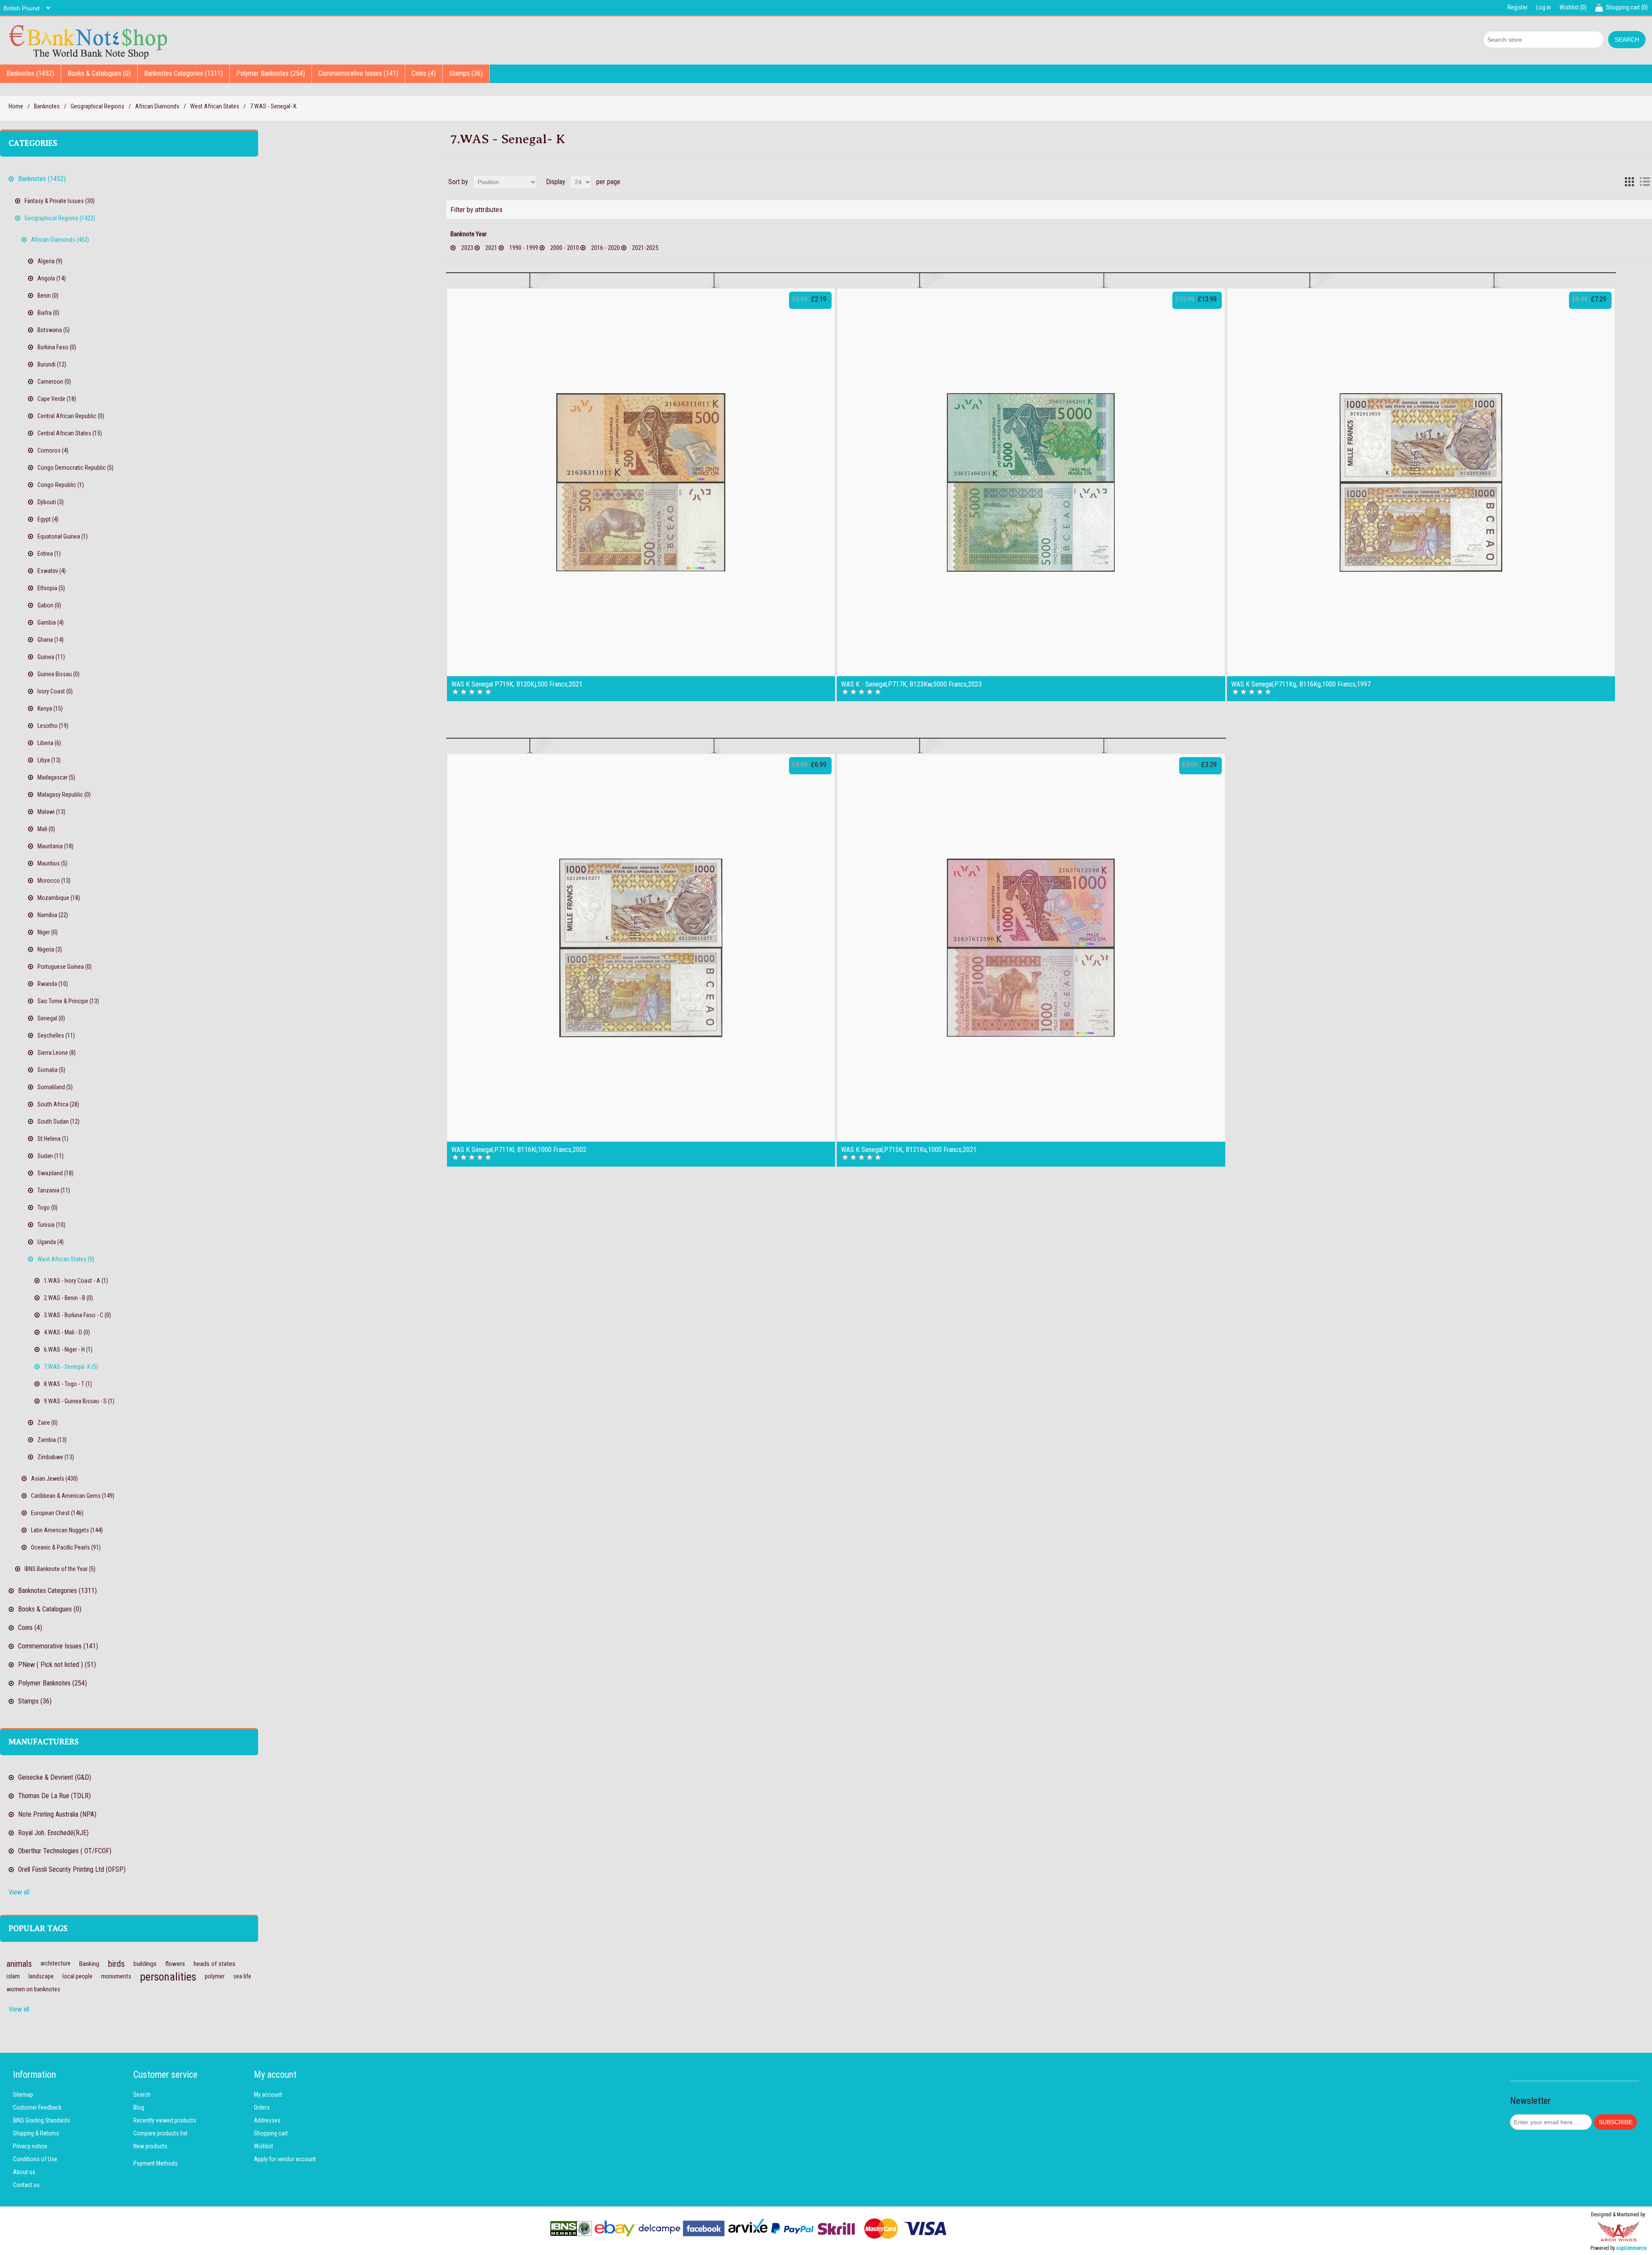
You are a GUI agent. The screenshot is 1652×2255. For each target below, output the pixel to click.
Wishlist (264, 2146)
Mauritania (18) (55, 846)
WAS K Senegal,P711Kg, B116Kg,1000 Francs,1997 (1301, 684)
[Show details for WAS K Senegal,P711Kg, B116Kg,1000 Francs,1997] (1421, 482)
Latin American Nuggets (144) (67, 1530)
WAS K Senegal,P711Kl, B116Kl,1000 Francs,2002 (519, 1150)
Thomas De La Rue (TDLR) (54, 1796)
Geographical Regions (97, 106)
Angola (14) (52, 278)
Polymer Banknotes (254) (271, 73)
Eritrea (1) (49, 554)
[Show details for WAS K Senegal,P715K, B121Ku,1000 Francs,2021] (1031, 948)
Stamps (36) (466, 73)
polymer (215, 1976)
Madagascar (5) (56, 777)
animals (19, 1964)
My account (268, 2095)
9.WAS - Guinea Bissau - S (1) (79, 1401)
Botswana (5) (54, 330)
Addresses (267, 2120)
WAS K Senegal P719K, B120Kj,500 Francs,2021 (517, 684)
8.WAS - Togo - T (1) (68, 1384)
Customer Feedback (37, 2107)
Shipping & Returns (36, 2133)
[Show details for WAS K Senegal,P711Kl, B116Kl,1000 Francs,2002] (641, 948)
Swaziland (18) (55, 1173)
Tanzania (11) (54, 1190)
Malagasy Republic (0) (64, 795)
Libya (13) (49, 760)
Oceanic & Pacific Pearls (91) (66, 1547)
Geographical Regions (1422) (60, 218)
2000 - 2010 (565, 248)
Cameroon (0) (54, 382)
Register (1518, 7)
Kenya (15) (50, 709)
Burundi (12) (52, 364)
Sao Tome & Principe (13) (68, 1001)
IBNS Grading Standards (42, 2120)
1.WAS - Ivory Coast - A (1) (76, 1281)
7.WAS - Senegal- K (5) (71, 1367)
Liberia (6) (49, 743)
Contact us (26, 2185)
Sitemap (23, 2095)
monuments (116, 1976)
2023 (467, 248)
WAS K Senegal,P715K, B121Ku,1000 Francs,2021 (909, 1150)
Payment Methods (156, 2163)
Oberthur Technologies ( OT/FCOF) (65, 1851)
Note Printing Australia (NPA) (57, 1814)
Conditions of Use (35, 2159)
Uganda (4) (51, 1242)
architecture (55, 1964)
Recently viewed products (165, 2120)
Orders (262, 2107)
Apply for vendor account (285, 2159)
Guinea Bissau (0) (59, 674)
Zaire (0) (48, 1423)
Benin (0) (48, 296)
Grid (1629, 182)
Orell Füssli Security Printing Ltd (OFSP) (72, 1869)
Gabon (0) (49, 605)
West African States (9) (66, 1259)
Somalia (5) (51, 1070)
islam (13, 1976)
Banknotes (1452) (30, 73)
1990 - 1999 (524, 248)
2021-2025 (645, 248)
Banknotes (47, 106)
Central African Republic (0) (71, 416)
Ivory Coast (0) (55, 691)
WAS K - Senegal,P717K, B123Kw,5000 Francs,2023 (911, 684)
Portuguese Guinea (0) (65, 967)
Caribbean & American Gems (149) (73, 1496)
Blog (139, 2107)
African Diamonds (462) (60, 240)
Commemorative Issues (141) (358, 73)
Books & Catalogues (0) (99, 73)
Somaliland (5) (55, 1087)
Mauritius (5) (52, 863)
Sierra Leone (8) (57, 1053)
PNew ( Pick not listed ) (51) (57, 1665)
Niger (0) (48, 932)
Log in (1544, 7)
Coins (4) (424, 73)
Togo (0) (48, 1208)
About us (24, 2172)
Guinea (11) (51, 657)
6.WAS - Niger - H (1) (68, 1349)
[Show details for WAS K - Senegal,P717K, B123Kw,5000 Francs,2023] (1031, 482)
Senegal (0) (51, 1018)
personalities (168, 1977)
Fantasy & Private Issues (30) (60, 201)
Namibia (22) (53, 915)
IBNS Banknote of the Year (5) (60, 1569)
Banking (89, 1964)
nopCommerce (1631, 2248)
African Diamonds (157, 106)
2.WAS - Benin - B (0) (68, 1298)
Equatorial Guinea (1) (63, 536)
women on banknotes (33, 1989)
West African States (215, 106)
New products (150, 2146)
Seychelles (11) (56, 1035)
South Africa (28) (58, 1104)
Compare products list (160, 2133)
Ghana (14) (51, 640)
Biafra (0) (48, 313)
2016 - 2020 (606, 248)
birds (116, 1964)
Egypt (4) (48, 519)
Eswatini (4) (52, 571)
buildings (145, 1964)
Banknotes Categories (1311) (183, 73)
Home (16, 106)
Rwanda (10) (53, 984)
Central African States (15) (70, 433)
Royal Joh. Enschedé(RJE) (53, 1833)
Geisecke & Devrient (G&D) (55, 1777)
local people (77, 1976)
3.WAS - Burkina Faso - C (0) (77, 1315)
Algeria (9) (50, 261)
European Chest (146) (57, 1513)
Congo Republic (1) (61, 485)
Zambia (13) (52, 1440)
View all (19, 1892)
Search (142, 2095)
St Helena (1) (53, 1139)
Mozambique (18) (59, 898)
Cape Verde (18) (57, 399)
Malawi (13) (51, 812)
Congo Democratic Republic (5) (76, 468)
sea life (242, 1976)
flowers (175, 1964)
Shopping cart (271, 2133)
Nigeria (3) (50, 949)
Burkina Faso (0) (57, 347)
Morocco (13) (54, 881)
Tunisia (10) (51, 1225)
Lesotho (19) (53, 726)
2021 (491, 248)
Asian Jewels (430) (54, 1479)
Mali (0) (46, 829)
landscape (41, 1976)
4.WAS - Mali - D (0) (67, 1332)
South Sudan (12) (59, 1121)
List (1645, 182)
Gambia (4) (51, 622)
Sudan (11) (51, 1156)
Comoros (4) (53, 450)
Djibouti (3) (51, 502)
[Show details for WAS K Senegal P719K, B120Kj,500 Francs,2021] (641, 482)
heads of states (214, 1964)
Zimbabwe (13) (56, 1457)
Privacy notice (30, 2146)
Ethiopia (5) (51, 588)
